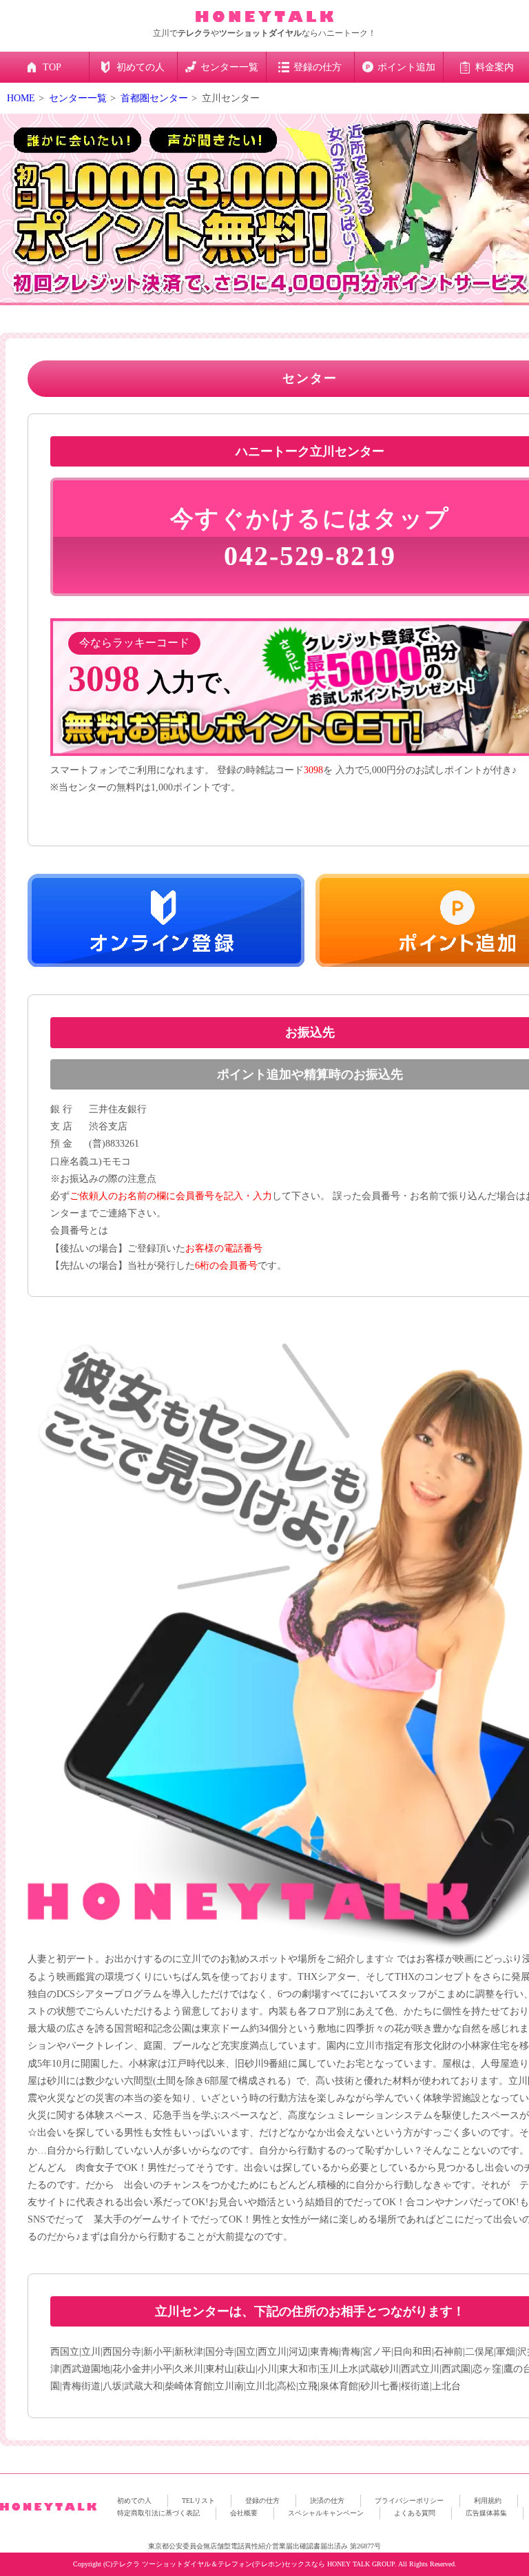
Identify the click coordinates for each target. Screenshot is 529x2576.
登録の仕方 (262, 2501)
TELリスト (198, 2501)
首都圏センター (154, 98)
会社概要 (244, 2513)
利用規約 (488, 2501)
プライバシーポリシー (409, 2501)
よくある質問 (415, 2513)
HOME (21, 98)
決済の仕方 (327, 2501)
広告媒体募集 (486, 2513)
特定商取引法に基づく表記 (158, 2513)
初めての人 (134, 2501)
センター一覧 (78, 98)
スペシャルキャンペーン (326, 2513)
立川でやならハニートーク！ (264, 33)
